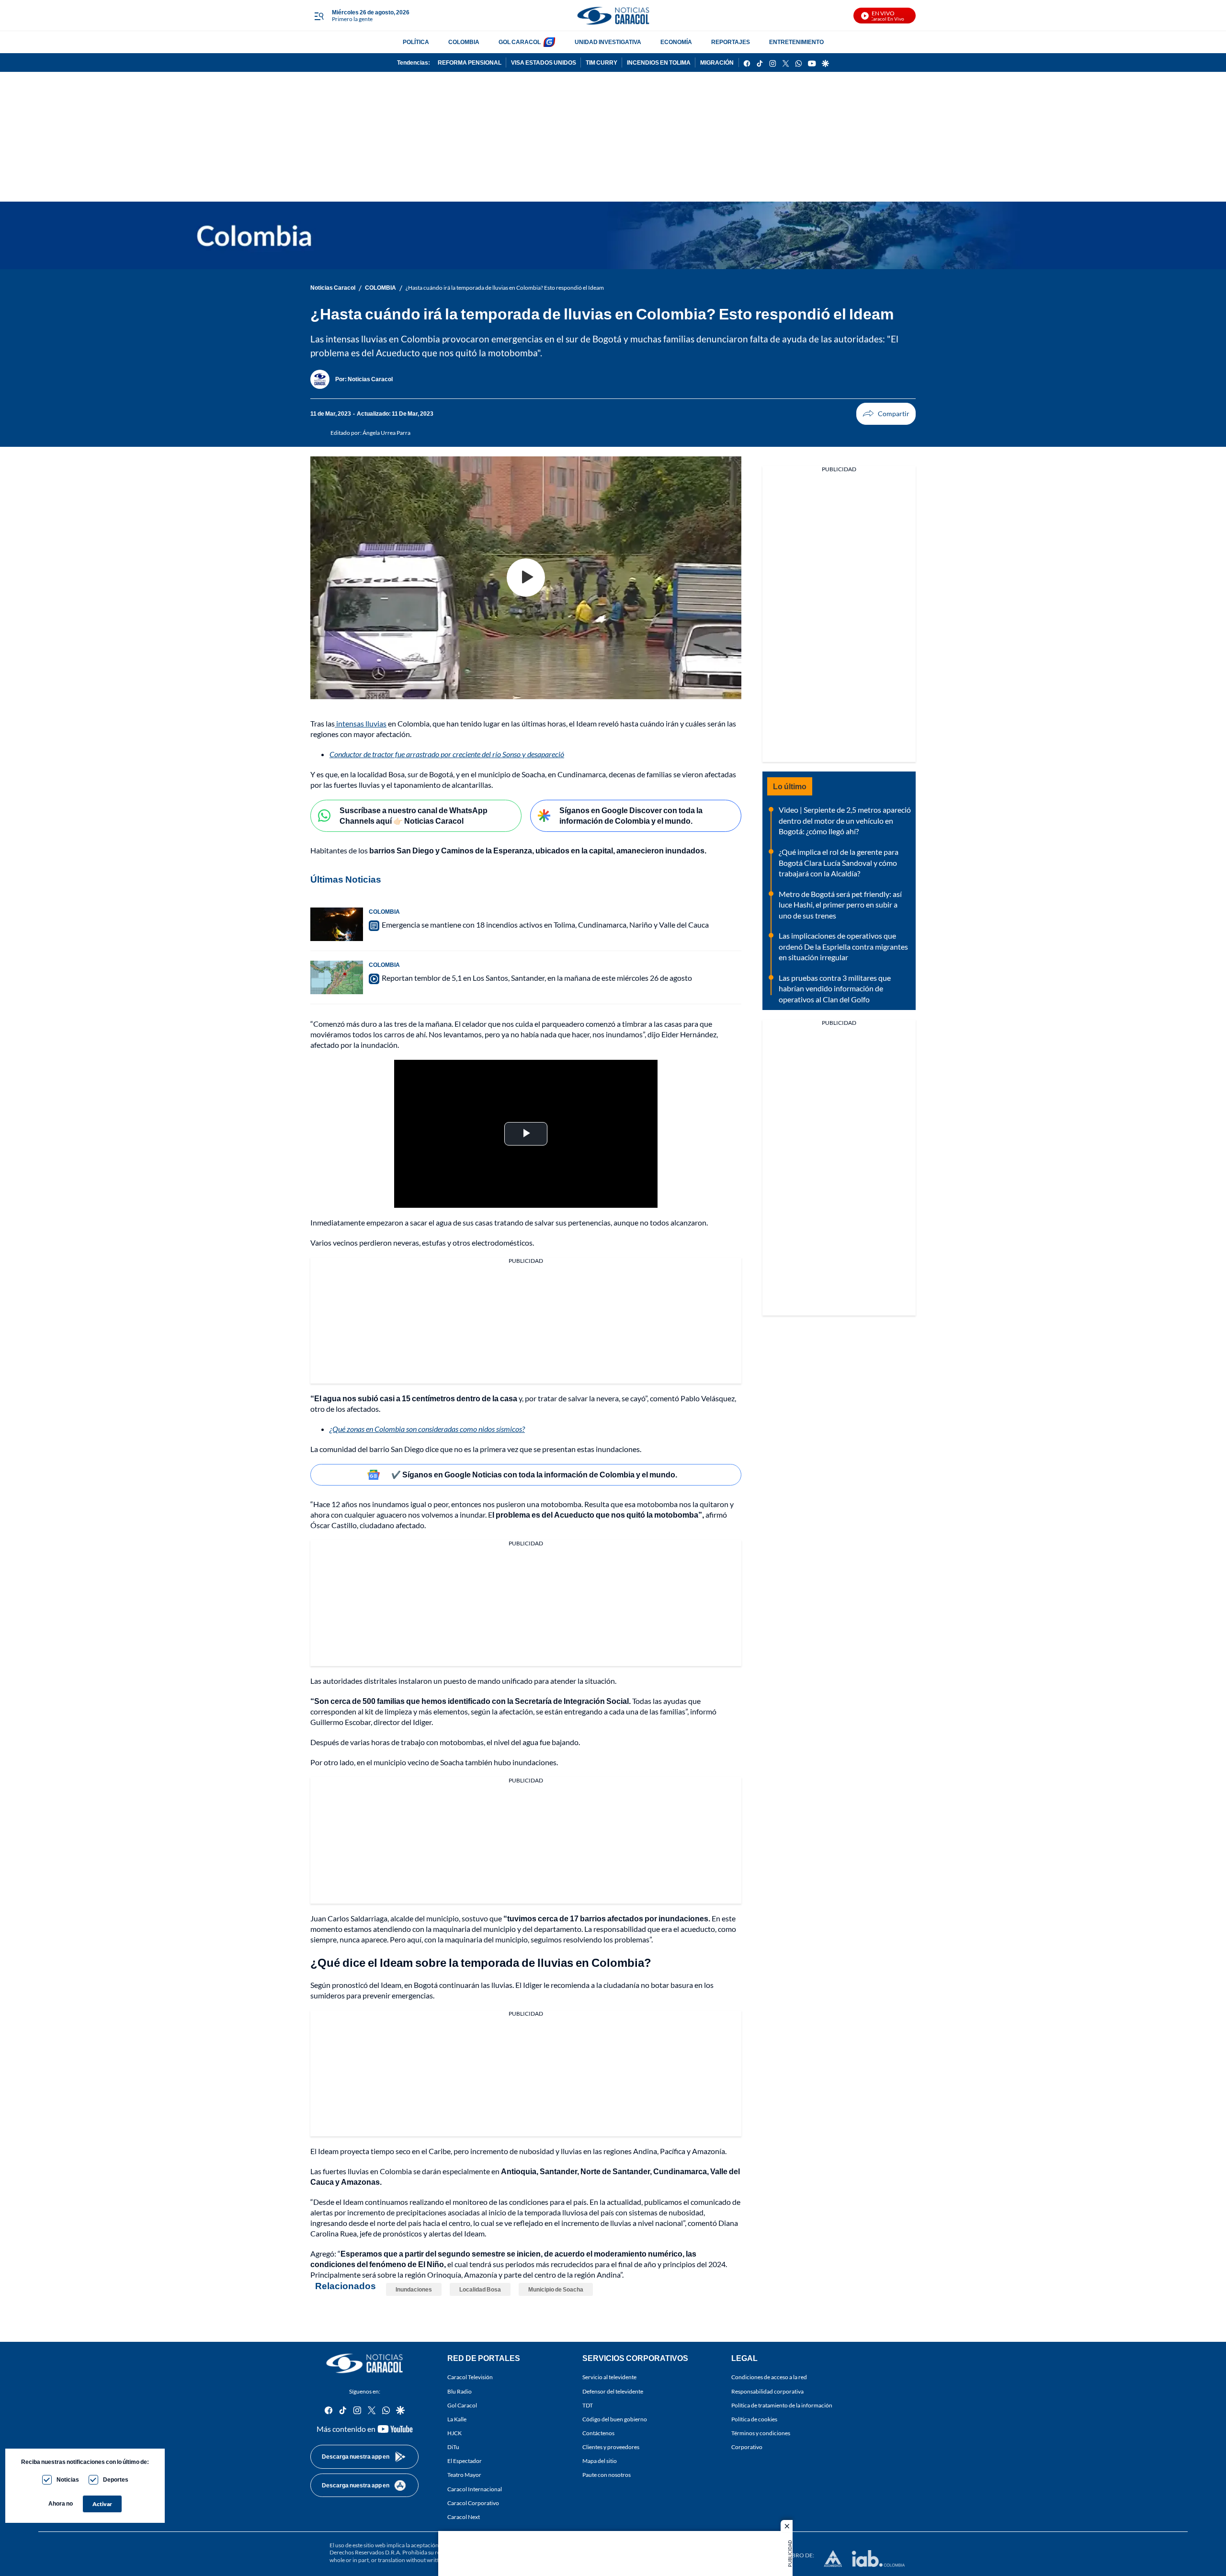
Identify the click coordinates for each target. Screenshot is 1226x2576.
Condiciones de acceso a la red (769, 2377)
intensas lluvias (361, 723)
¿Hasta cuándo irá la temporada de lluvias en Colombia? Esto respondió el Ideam (505, 288)
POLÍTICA (416, 42)
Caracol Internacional (475, 2489)
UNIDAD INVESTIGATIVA (608, 42)
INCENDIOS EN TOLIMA (659, 62)
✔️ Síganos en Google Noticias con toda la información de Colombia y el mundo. (534, 1474)
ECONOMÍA (676, 42)
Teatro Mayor (464, 2475)
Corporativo (747, 2447)
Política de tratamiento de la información (782, 2405)
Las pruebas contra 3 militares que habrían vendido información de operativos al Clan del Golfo (835, 988)
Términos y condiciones (761, 2433)
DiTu (453, 2447)
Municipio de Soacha (556, 2289)
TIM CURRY (602, 62)
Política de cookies (754, 2419)
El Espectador (465, 2461)
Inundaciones (414, 2289)
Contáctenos (598, 2433)
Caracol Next (464, 2517)
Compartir (886, 414)
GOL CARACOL (520, 42)
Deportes (116, 2480)
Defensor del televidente (613, 2391)
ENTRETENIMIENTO (796, 42)
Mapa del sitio (600, 2461)
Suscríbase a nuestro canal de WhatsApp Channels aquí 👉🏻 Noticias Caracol (414, 816)
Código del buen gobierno (615, 2419)
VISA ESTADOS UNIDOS (544, 62)
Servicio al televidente (609, 2377)
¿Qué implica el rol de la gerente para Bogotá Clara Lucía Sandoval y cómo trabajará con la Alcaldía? (839, 862)
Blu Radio (460, 2391)
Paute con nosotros (607, 2475)
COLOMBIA (464, 42)
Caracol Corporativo (473, 2503)
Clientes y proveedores (611, 2447)
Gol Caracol (462, 2405)
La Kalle (457, 2419)
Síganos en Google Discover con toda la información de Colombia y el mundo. (631, 816)
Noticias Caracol (333, 288)
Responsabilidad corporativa (767, 2391)
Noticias (68, 2480)
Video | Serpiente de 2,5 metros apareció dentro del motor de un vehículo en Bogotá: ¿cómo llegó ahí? (845, 820)
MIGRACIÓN (717, 62)
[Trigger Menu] (319, 16)
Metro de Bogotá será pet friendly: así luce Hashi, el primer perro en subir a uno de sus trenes (840, 905)
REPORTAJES (731, 42)
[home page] (613, 16)
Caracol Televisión (470, 2377)
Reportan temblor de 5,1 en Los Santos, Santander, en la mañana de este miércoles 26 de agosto (537, 978)
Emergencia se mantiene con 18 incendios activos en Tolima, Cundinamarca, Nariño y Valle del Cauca (545, 925)
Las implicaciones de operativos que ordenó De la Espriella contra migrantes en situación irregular (843, 946)
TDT (588, 2405)
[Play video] (526, 578)
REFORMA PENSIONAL (470, 62)
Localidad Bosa (480, 2289)
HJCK (454, 2433)
